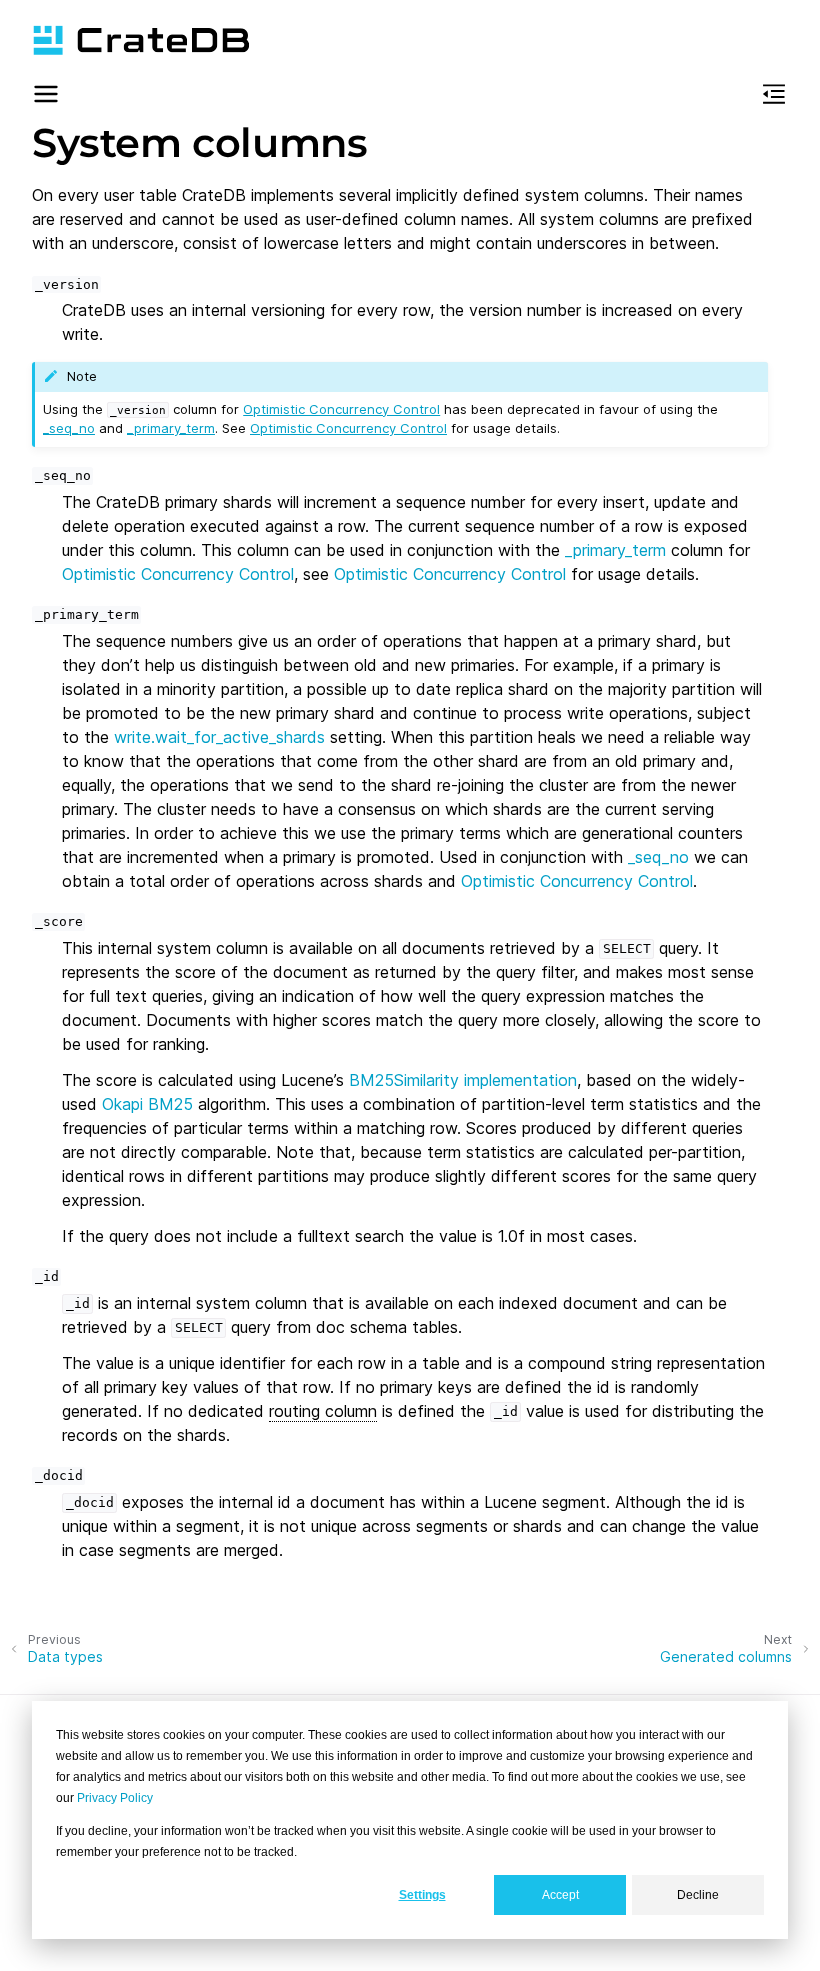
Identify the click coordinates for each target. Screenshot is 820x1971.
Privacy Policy (115, 1798)
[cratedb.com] (141, 40)
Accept (560, 1895)
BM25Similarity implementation (463, 1080)
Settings (422, 1895)
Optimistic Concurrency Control (341, 409)
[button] (46, 97)
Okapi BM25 (147, 1104)
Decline (698, 1895)
